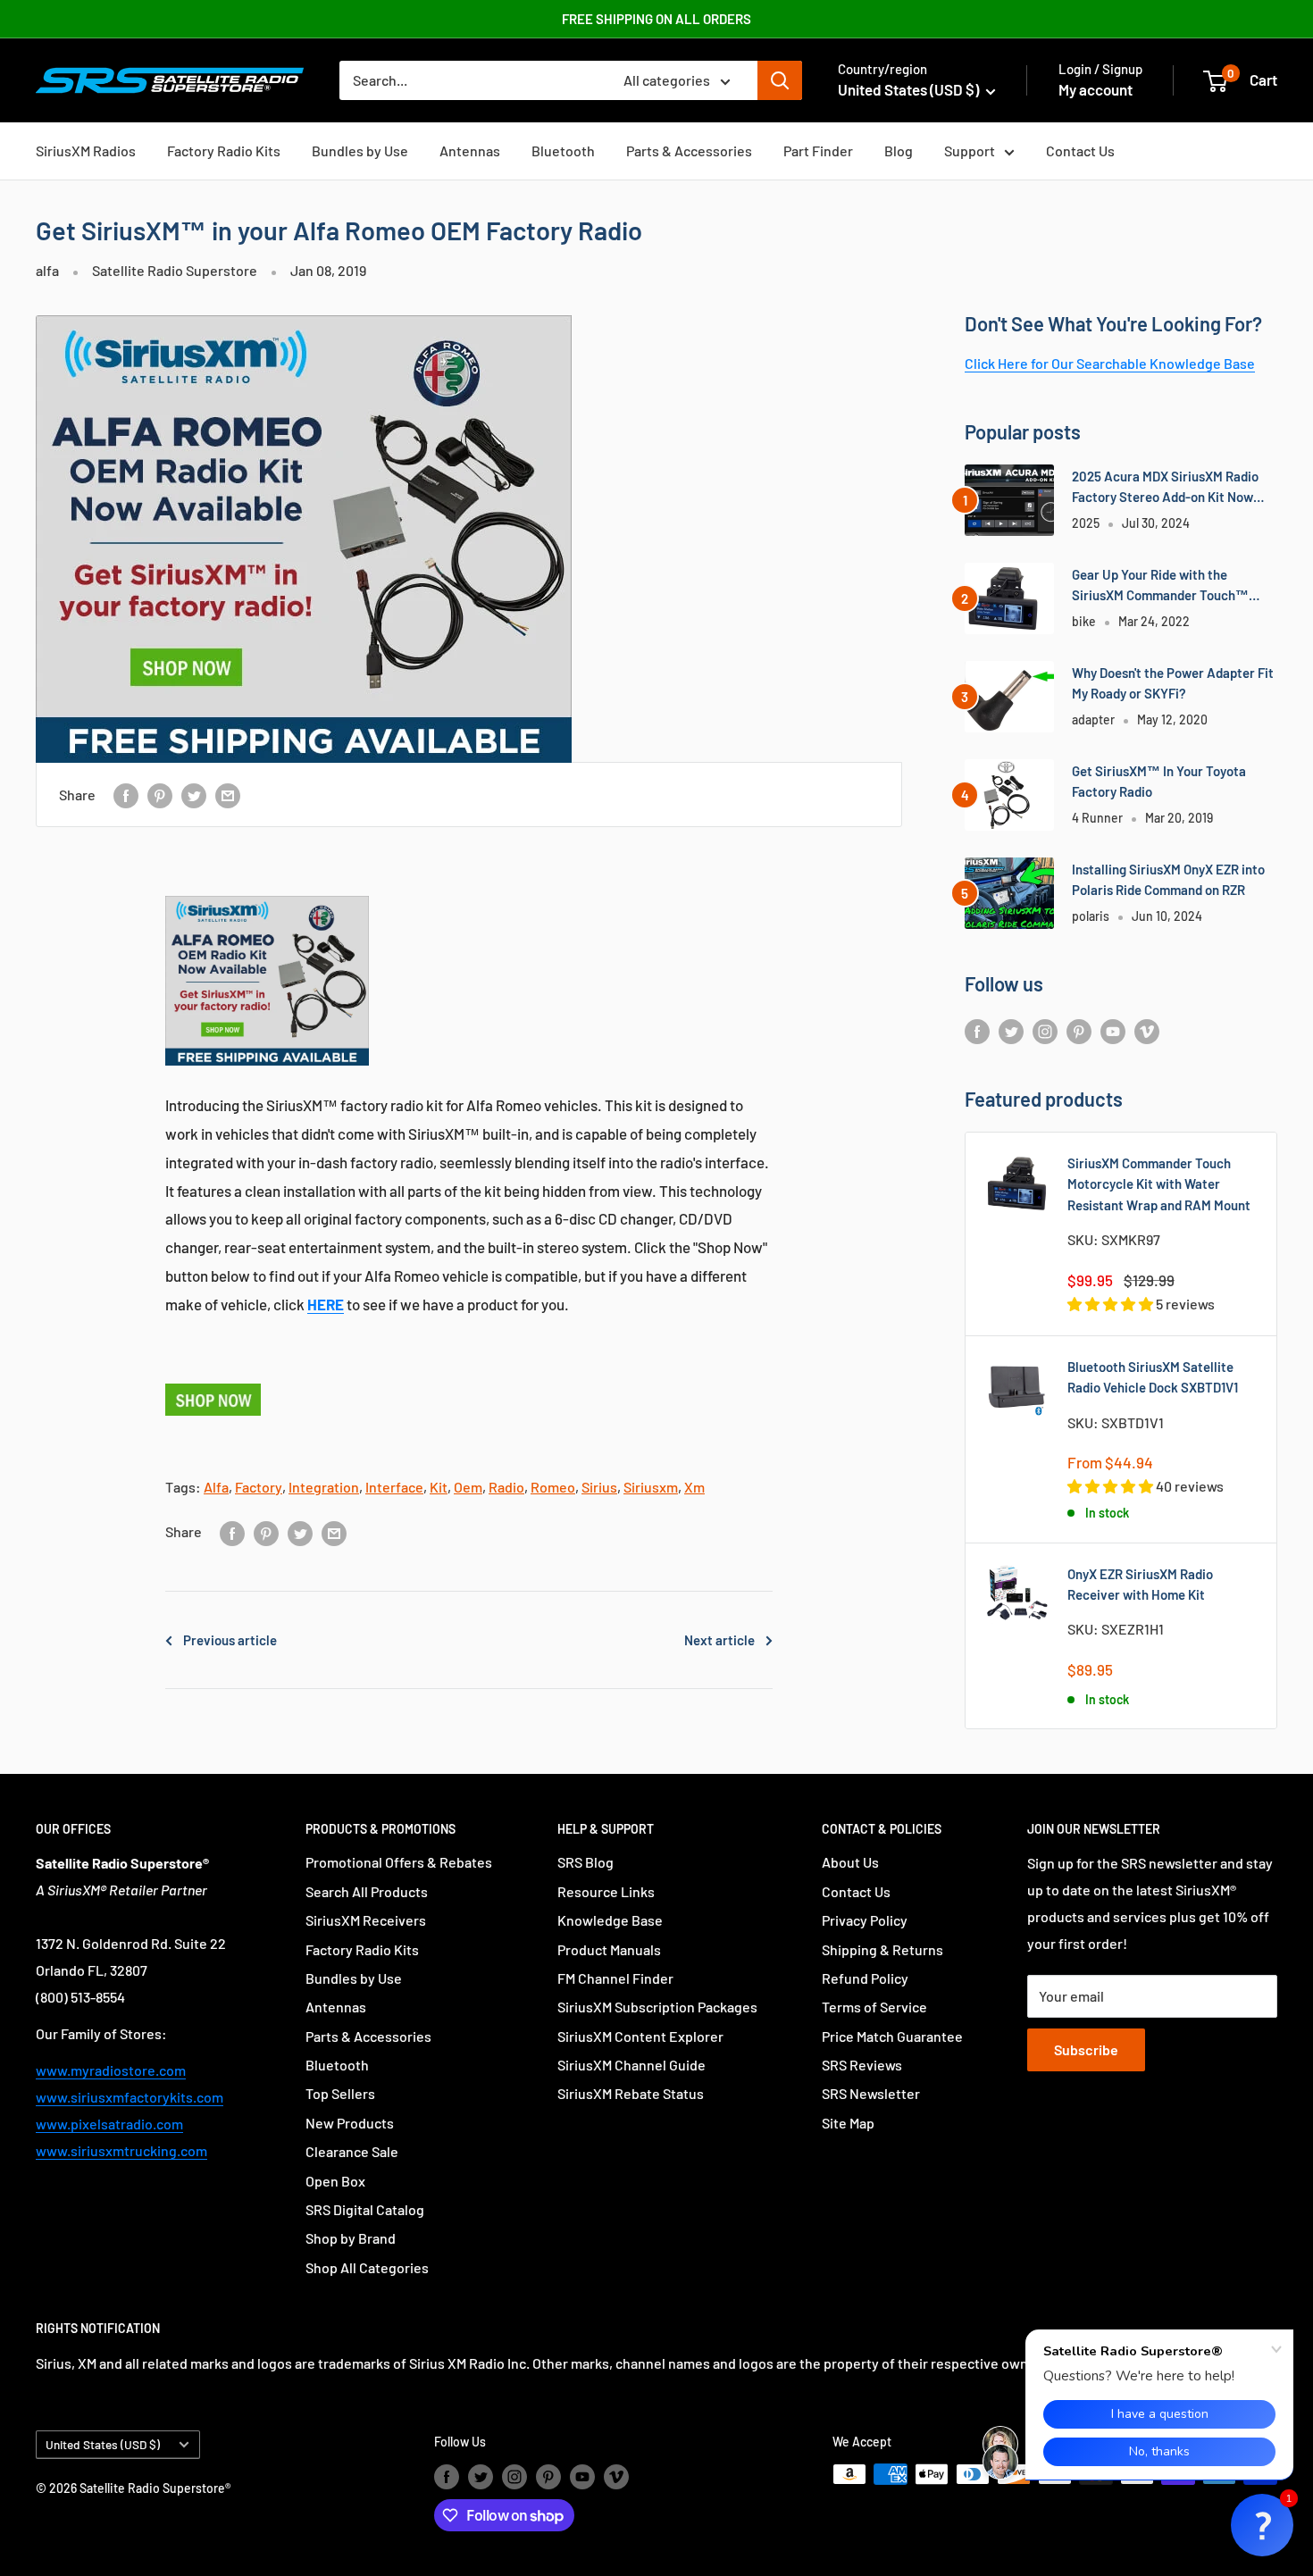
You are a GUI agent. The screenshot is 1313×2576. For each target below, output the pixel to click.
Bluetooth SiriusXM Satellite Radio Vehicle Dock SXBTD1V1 (1153, 1377)
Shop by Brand (351, 2238)
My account (1096, 89)
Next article (719, 1640)
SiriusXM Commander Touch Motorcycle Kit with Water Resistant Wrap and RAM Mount (1159, 1184)
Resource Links (606, 1891)
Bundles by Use (360, 151)
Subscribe (1086, 2049)
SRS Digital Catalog (365, 2209)
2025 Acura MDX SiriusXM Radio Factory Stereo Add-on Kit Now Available (1165, 488)
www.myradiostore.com (111, 2070)
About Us (850, 1862)
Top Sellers (340, 2093)
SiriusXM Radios (86, 151)
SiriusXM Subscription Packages (657, 2007)
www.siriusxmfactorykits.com (130, 2097)
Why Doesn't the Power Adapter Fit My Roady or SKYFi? (1173, 683)
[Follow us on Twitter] (1011, 1030)
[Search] (780, 80)
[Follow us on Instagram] (1045, 1030)
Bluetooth (563, 151)
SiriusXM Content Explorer (640, 2036)
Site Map (848, 2123)
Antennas (470, 151)
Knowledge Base (610, 1920)
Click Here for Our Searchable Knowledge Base (1110, 363)
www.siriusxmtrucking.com (121, 2150)
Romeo (553, 1487)
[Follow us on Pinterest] (1079, 1030)
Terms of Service (874, 2007)
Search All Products (367, 1891)
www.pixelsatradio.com (109, 2124)
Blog (899, 151)
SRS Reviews (862, 2065)
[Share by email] (228, 795)
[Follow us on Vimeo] (1147, 1030)
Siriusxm (651, 1487)
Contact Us (1080, 151)
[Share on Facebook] (126, 795)
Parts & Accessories (689, 151)
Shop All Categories (367, 2267)
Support (970, 151)
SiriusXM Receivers (366, 1920)
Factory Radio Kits (224, 151)
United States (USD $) (103, 2444)
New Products (350, 2123)
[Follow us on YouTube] (1113, 1030)
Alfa (216, 1487)
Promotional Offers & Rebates (399, 1862)
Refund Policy (865, 1978)
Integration (324, 1487)
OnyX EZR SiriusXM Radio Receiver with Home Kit (1140, 1584)
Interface (394, 1487)
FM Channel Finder (615, 1978)
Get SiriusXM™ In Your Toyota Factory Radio (1159, 781)
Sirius (599, 1487)
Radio (506, 1487)
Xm (694, 1487)
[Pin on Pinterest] (160, 795)
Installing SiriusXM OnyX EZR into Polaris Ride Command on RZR (1168, 879)
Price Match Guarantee (892, 2036)
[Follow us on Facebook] (977, 1030)
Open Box (335, 2181)
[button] (1262, 2525)
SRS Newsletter (871, 2093)
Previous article (230, 1640)
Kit (439, 1487)
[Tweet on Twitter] (194, 795)
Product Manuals (609, 1949)
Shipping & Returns (882, 1949)
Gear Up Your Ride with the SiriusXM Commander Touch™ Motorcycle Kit (1160, 586)
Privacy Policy (865, 1920)
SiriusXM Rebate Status (631, 2093)
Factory (259, 1487)
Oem (468, 1487)
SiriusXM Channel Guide (631, 2065)
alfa (47, 270)
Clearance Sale (352, 2151)
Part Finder (818, 151)
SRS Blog (585, 1862)
